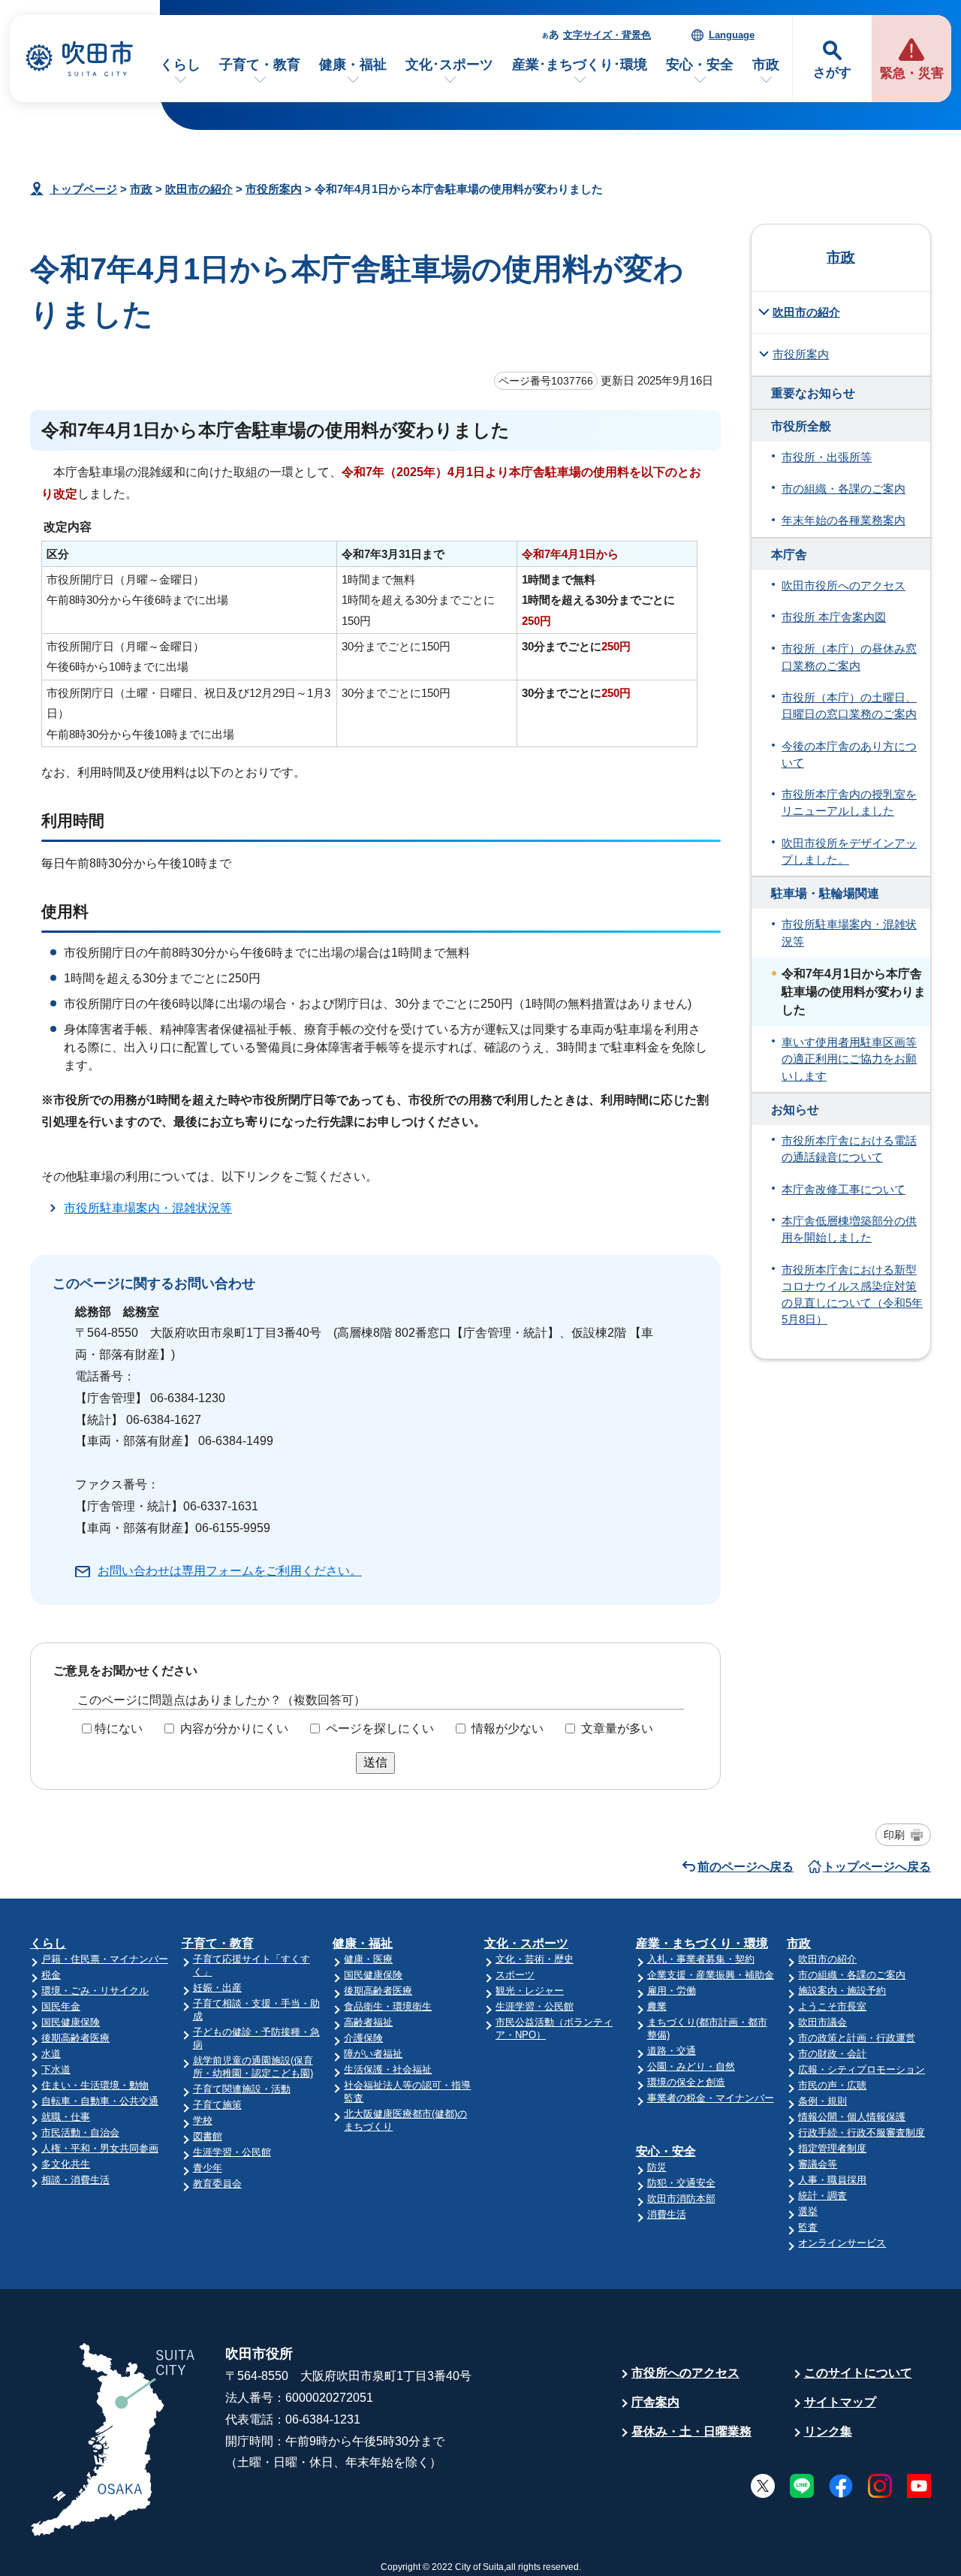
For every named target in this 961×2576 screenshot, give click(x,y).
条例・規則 (822, 2101)
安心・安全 (700, 65)
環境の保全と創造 (686, 2082)
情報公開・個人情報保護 (852, 2117)
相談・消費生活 (75, 2180)
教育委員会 (217, 2184)
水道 (51, 2054)
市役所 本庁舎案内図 (834, 617)
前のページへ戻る (746, 1867)
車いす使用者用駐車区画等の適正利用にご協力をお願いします (849, 1059)
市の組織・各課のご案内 (844, 489)
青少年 (208, 2168)
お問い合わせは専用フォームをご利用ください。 (230, 1571)
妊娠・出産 (217, 1988)
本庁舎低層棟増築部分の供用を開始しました (849, 1229)
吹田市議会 (822, 2022)
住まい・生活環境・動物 (95, 2085)
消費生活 (667, 2214)
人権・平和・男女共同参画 (100, 2148)
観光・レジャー (530, 1991)
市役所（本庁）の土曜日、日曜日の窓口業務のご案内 (849, 706)
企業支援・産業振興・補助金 (711, 1975)
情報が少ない (508, 1728)
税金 (51, 1975)
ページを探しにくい (380, 1728)
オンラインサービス (842, 2243)
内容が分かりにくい (234, 1728)
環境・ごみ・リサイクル (95, 1991)
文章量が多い (617, 1728)
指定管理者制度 (832, 2148)
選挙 (808, 2211)
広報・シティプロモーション (862, 2069)
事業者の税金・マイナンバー (711, 2098)
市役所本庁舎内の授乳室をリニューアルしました (849, 803)
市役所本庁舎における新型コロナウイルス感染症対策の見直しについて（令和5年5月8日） (852, 1295)
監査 (808, 2227)
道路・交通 (672, 2051)
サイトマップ (840, 2402)
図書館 (208, 2136)
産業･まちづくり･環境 (580, 65)
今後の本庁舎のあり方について (849, 755)
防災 (657, 2167)
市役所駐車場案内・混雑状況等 (148, 1208)
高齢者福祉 (368, 2022)
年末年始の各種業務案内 (844, 520)
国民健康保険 (71, 2022)
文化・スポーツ (526, 1943)
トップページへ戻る (877, 1867)
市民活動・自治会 (80, 2133)
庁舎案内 (655, 2402)
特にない (119, 1728)
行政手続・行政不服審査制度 (862, 2133)
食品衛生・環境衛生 (388, 2006)
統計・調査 (822, 2196)
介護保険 (363, 2038)
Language (732, 35)
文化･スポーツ (449, 65)
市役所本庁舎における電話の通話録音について (849, 1149)
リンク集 (828, 2431)
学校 (203, 2121)
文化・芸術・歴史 (535, 1959)
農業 (657, 2006)
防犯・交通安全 (681, 2183)
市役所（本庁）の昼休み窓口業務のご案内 (849, 657)
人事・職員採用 (832, 2180)
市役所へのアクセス (685, 2373)
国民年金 (61, 2006)
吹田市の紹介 (199, 189)
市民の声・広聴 (832, 2085)
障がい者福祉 (373, 2054)
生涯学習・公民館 (232, 2152)
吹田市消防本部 (681, 2199)
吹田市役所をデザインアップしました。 (849, 852)
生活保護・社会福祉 (388, 2069)
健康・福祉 (353, 65)
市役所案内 (274, 189)
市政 (766, 65)
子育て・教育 (260, 65)
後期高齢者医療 (75, 2038)
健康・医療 (368, 1959)
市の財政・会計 (832, 2054)
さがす (832, 72)
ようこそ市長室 (832, 2006)
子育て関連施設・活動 (242, 2089)
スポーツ (515, 1975)
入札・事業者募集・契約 (701, 1959)
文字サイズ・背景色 (607, 35)
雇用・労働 (672, 1991)
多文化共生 (66, 2164)
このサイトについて (858, 2373)
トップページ (83, 189)
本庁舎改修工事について (844, 1190)
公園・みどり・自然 (691, 2066)
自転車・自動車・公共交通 (100, 2101)
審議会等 (818, 2164)
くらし (180, 65)
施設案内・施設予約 (842, 1991)
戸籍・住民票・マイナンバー (105, 1959)
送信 (375, 1762)
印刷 (894, 1835)
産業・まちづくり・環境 (702, 1943)
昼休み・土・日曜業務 (691, 2431)
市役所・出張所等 (827, 457)
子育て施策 (217, 2105)
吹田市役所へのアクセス (844, 586)
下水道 (56, 2069)
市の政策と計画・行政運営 (857, 2038)
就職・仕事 (66, 2117)
